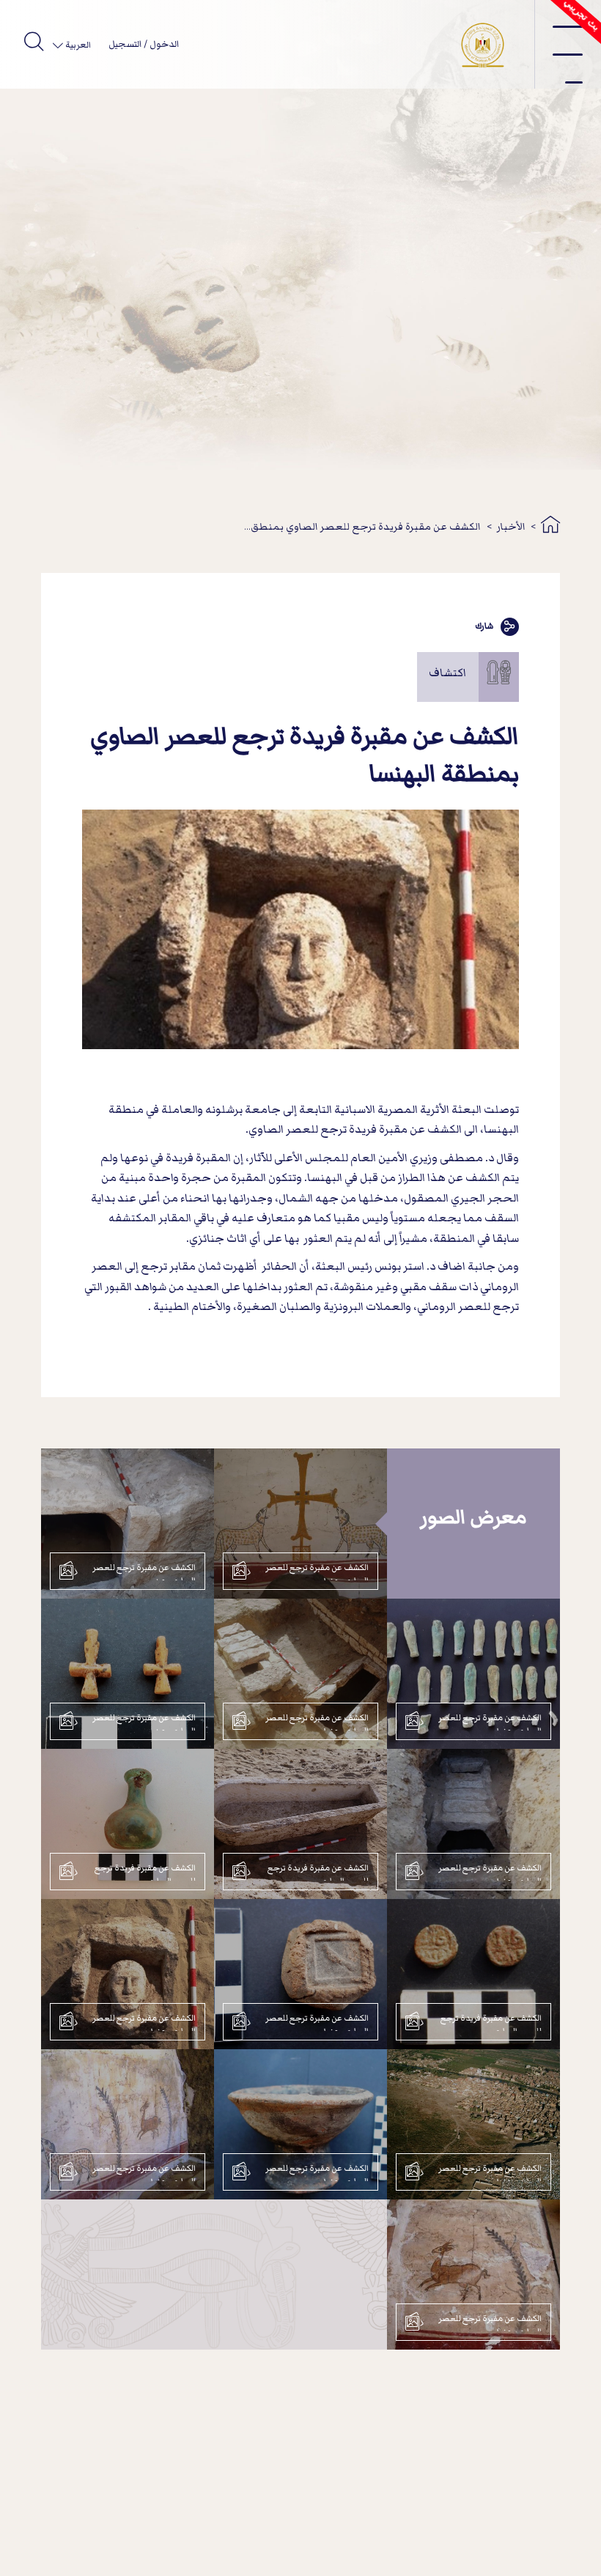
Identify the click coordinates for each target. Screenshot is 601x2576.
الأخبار (511, 526)
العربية (77, 45)
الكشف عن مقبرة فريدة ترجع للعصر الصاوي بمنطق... (362, 526)
